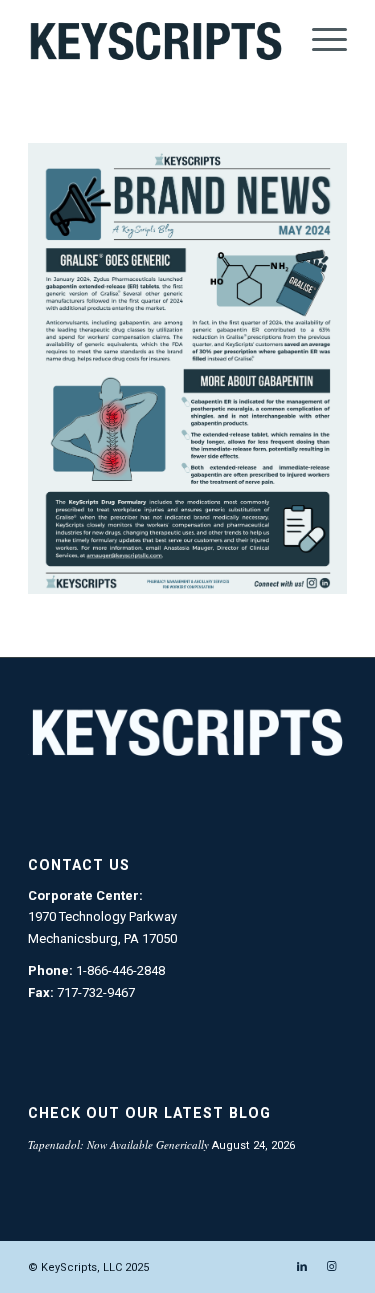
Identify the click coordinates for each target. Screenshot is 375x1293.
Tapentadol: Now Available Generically (118, 1144)
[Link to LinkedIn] (302, 1267)
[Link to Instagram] (332, 1267)
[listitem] (81, 582)
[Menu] (319, 40)
